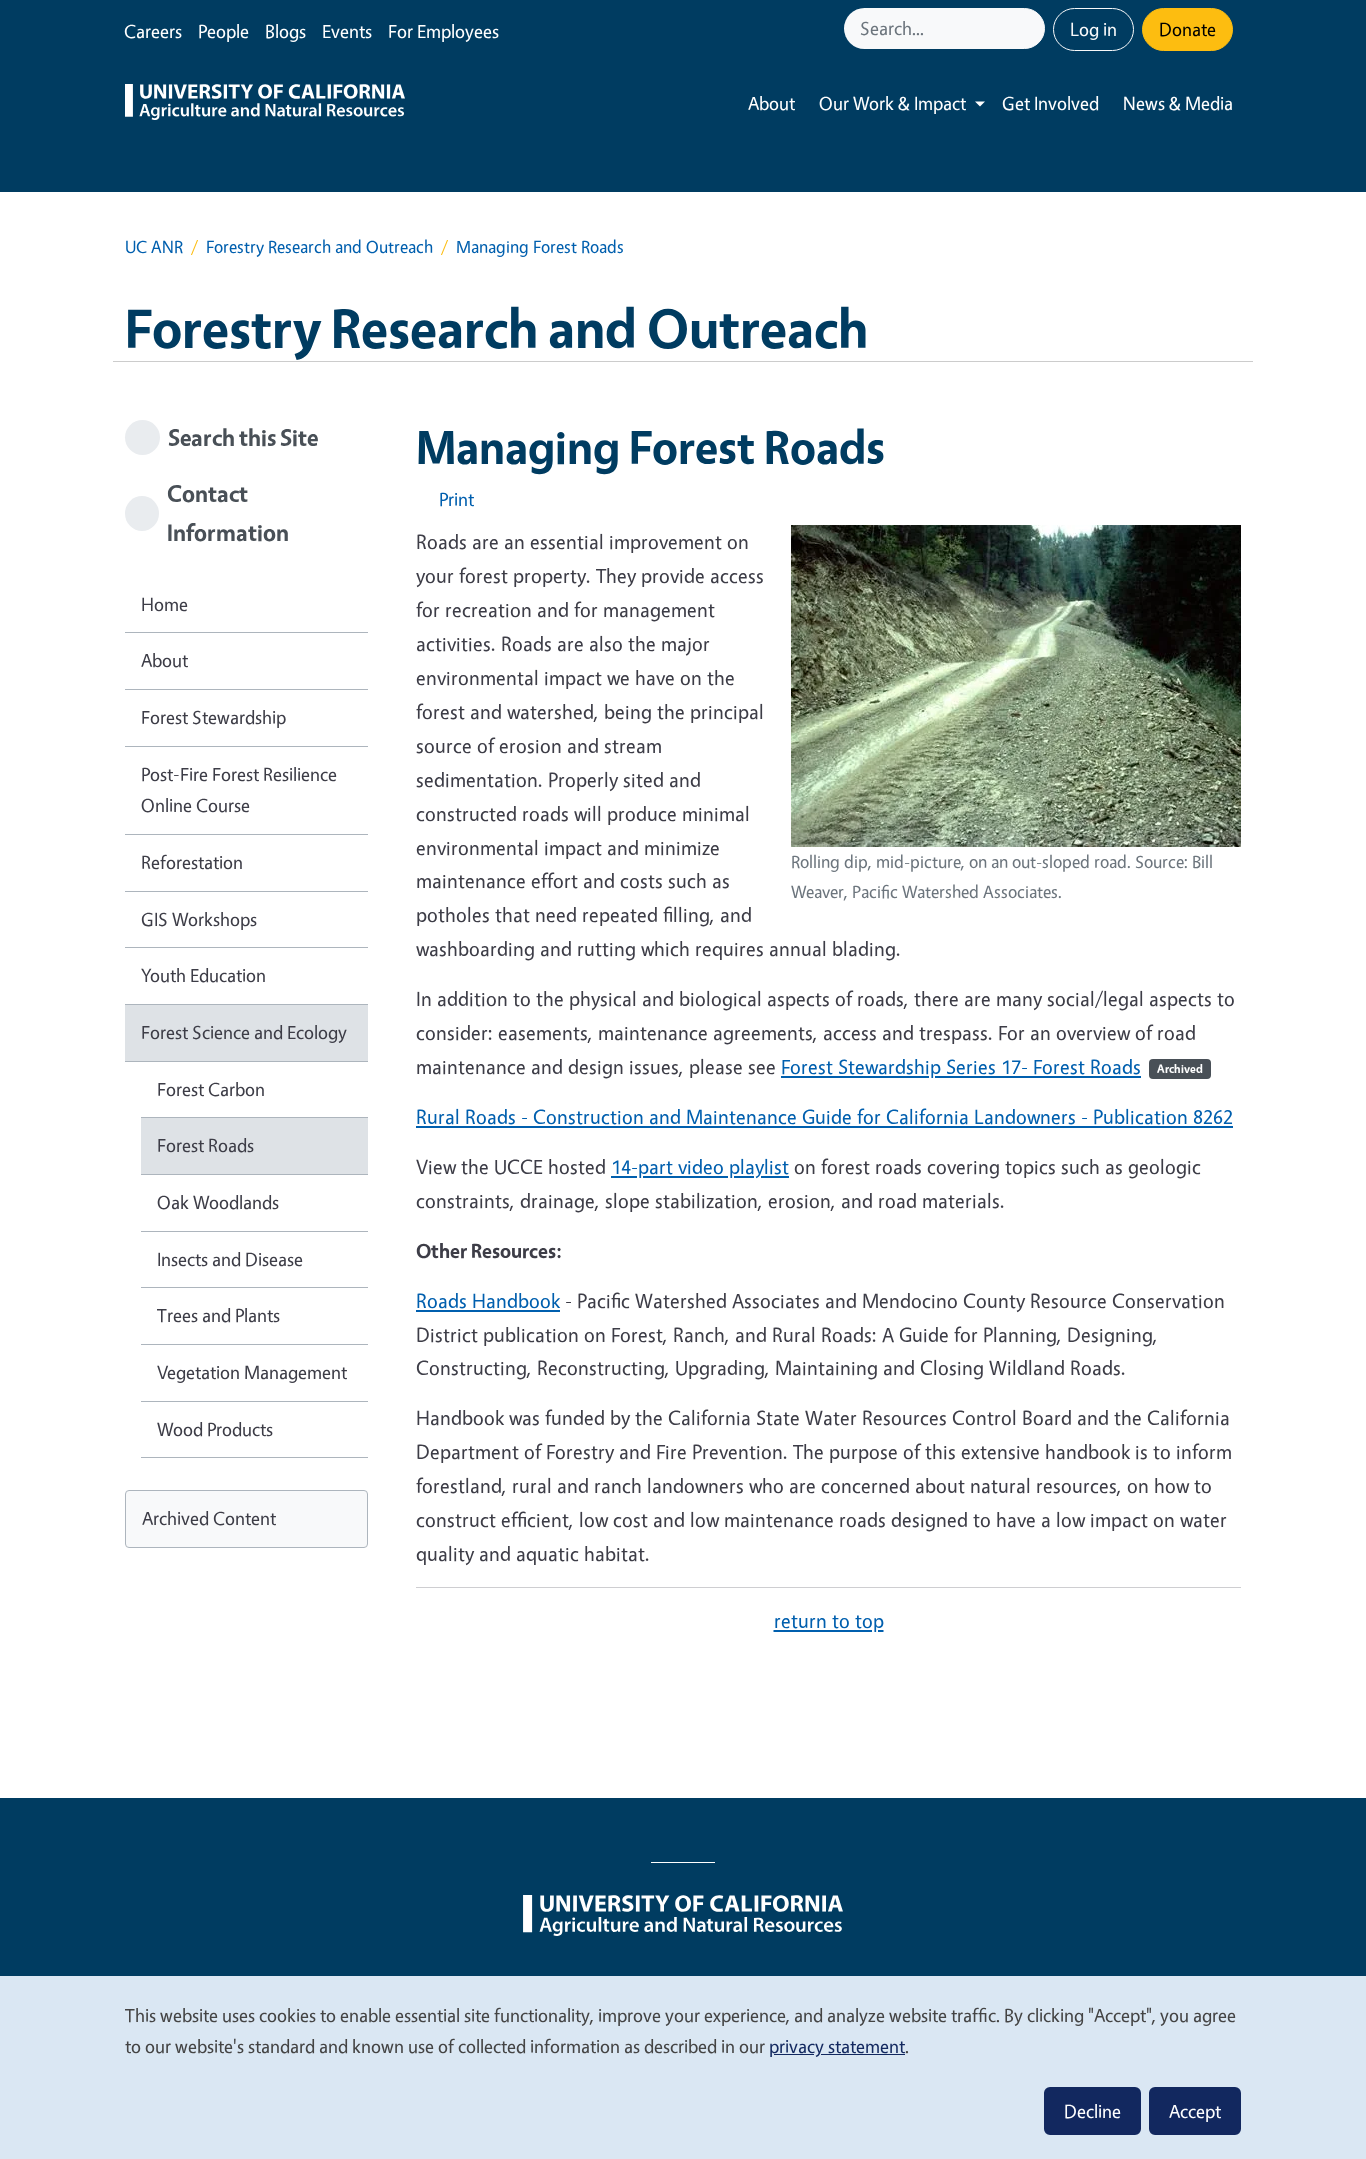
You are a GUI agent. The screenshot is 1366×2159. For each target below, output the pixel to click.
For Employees (443, 31)
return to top (829, 1620)
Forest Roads (205, 1145)
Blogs (285, 31)
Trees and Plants (218, 1315)
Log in (1093, 29)
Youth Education (203, 975)
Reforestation (192, 862)
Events (347, 31)
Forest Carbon (211, 1089)
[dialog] (683, 2066)
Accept (1195, 2111)
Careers (153, 31)
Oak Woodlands (218, 1202)
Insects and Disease (230, 1259)
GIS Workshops (199, 919)
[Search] (1032, 28)
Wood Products (215, 1429)
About (771, 103)
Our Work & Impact (892, 103)
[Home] (265, 104)
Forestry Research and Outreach (319, 246)
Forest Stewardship (213, 717)
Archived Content (209, 1518)
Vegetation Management (252, 1372)
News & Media (1178, 103)
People (223, 31)
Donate (1187, 29)
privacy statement (837, 2046)
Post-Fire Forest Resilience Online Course (239, 790)
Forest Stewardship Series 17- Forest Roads (992, 1066)
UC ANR (154, 246)
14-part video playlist (700, 1166)
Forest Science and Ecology (244, 1032)
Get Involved (1050, 103)
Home (164, 604)
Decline (1092, 2111)
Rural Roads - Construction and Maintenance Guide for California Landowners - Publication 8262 (824, 1116)
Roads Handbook (488, 1300)
